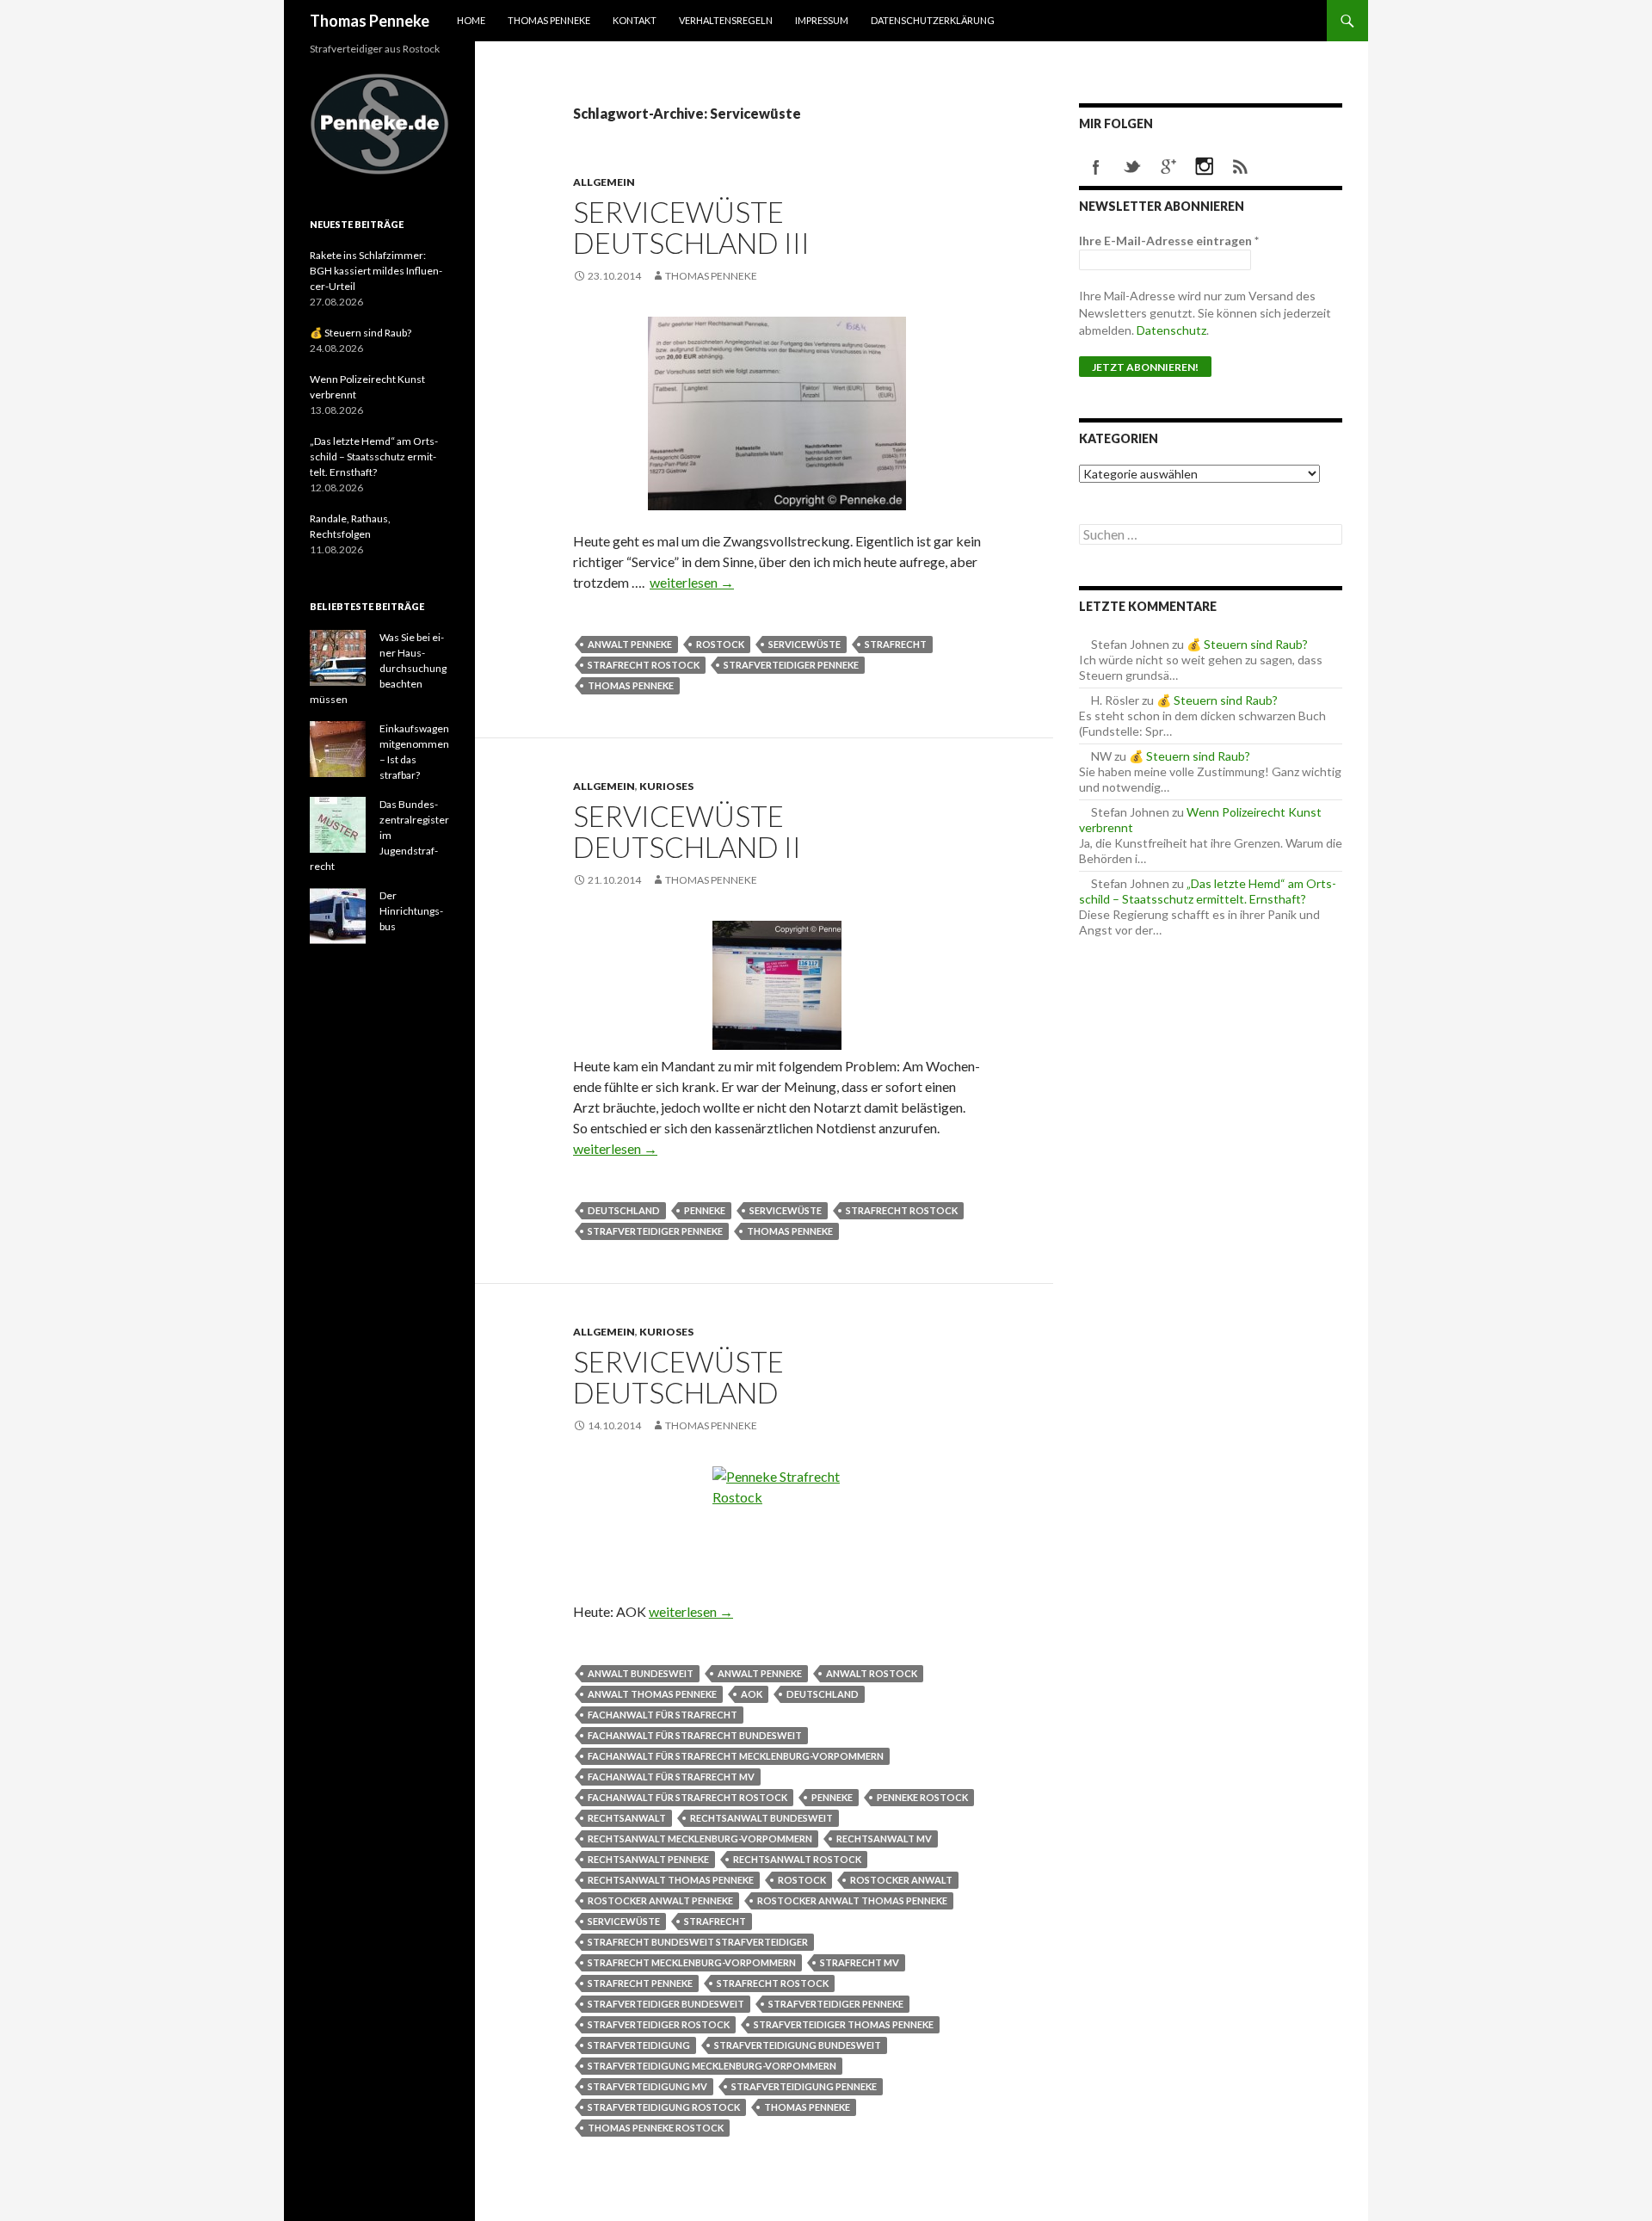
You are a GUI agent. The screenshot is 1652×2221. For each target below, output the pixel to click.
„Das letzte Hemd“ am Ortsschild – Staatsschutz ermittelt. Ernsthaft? (1208, 891)
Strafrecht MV (860, 1962)
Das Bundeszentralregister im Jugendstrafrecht (379, 835)
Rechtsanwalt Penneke (648, 1859)
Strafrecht (896, 644)
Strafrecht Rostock (644, 665)
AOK (752, 1694)
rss (1241, 167)
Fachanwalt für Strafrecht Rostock (687, 1797)
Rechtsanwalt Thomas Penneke (671, 1880)
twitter (1132, 167)
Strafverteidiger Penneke (791, 665)
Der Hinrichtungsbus (411, 911)
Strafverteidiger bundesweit (666, 2004)
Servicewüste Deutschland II (687, 831)
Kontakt (635, 20)
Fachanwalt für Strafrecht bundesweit (695, 1735)
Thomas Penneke (370, 21)
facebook (1096, 167)
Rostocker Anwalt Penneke (660, 1900)
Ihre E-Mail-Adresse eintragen (1169, 241)
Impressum (822, 20)
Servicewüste (804, 644)
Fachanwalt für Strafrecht (663, 1715)
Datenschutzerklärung (933, 20)
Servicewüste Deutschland (678, 1377)
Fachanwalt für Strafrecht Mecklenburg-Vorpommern (736, 1756)
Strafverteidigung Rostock (664, 2107)
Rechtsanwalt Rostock (797, 1859)
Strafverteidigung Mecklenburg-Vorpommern (712, 2066)
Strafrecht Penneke (640, 1983)
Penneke (705, 1210)
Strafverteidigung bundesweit (798, 2045)
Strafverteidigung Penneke (804, 2086)
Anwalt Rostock (872, 1673)
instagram (1205, 167)
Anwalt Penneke (630, 644)
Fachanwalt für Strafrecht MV (671, 1777)
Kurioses (666, 786)
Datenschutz (1171, 330)
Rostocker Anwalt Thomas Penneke (852, 1900)
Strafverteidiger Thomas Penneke (844, 2024)
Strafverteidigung (639, 2045)
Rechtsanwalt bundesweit (761, 1818)
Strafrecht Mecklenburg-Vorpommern (692, 1962)
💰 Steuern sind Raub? (1247, 644)
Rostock (720, 644)
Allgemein (604, 182)
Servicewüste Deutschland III (691, 227)
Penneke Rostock (922, 1797)
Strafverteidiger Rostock (659, 2024)
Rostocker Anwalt (901, 1880)
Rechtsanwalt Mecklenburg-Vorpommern (700, 1838)
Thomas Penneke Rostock (656, 2128)
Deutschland (624, 1210)
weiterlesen (692, 582)
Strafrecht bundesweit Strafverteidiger (698, 1942)
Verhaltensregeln (726, 20)
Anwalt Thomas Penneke (652, 1694)
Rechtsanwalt (627, 1818)
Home (471, 20)
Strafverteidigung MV (647, 2086)
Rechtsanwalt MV (884, 1838)
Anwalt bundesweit (641, 1673)
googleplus (1168, 167)
